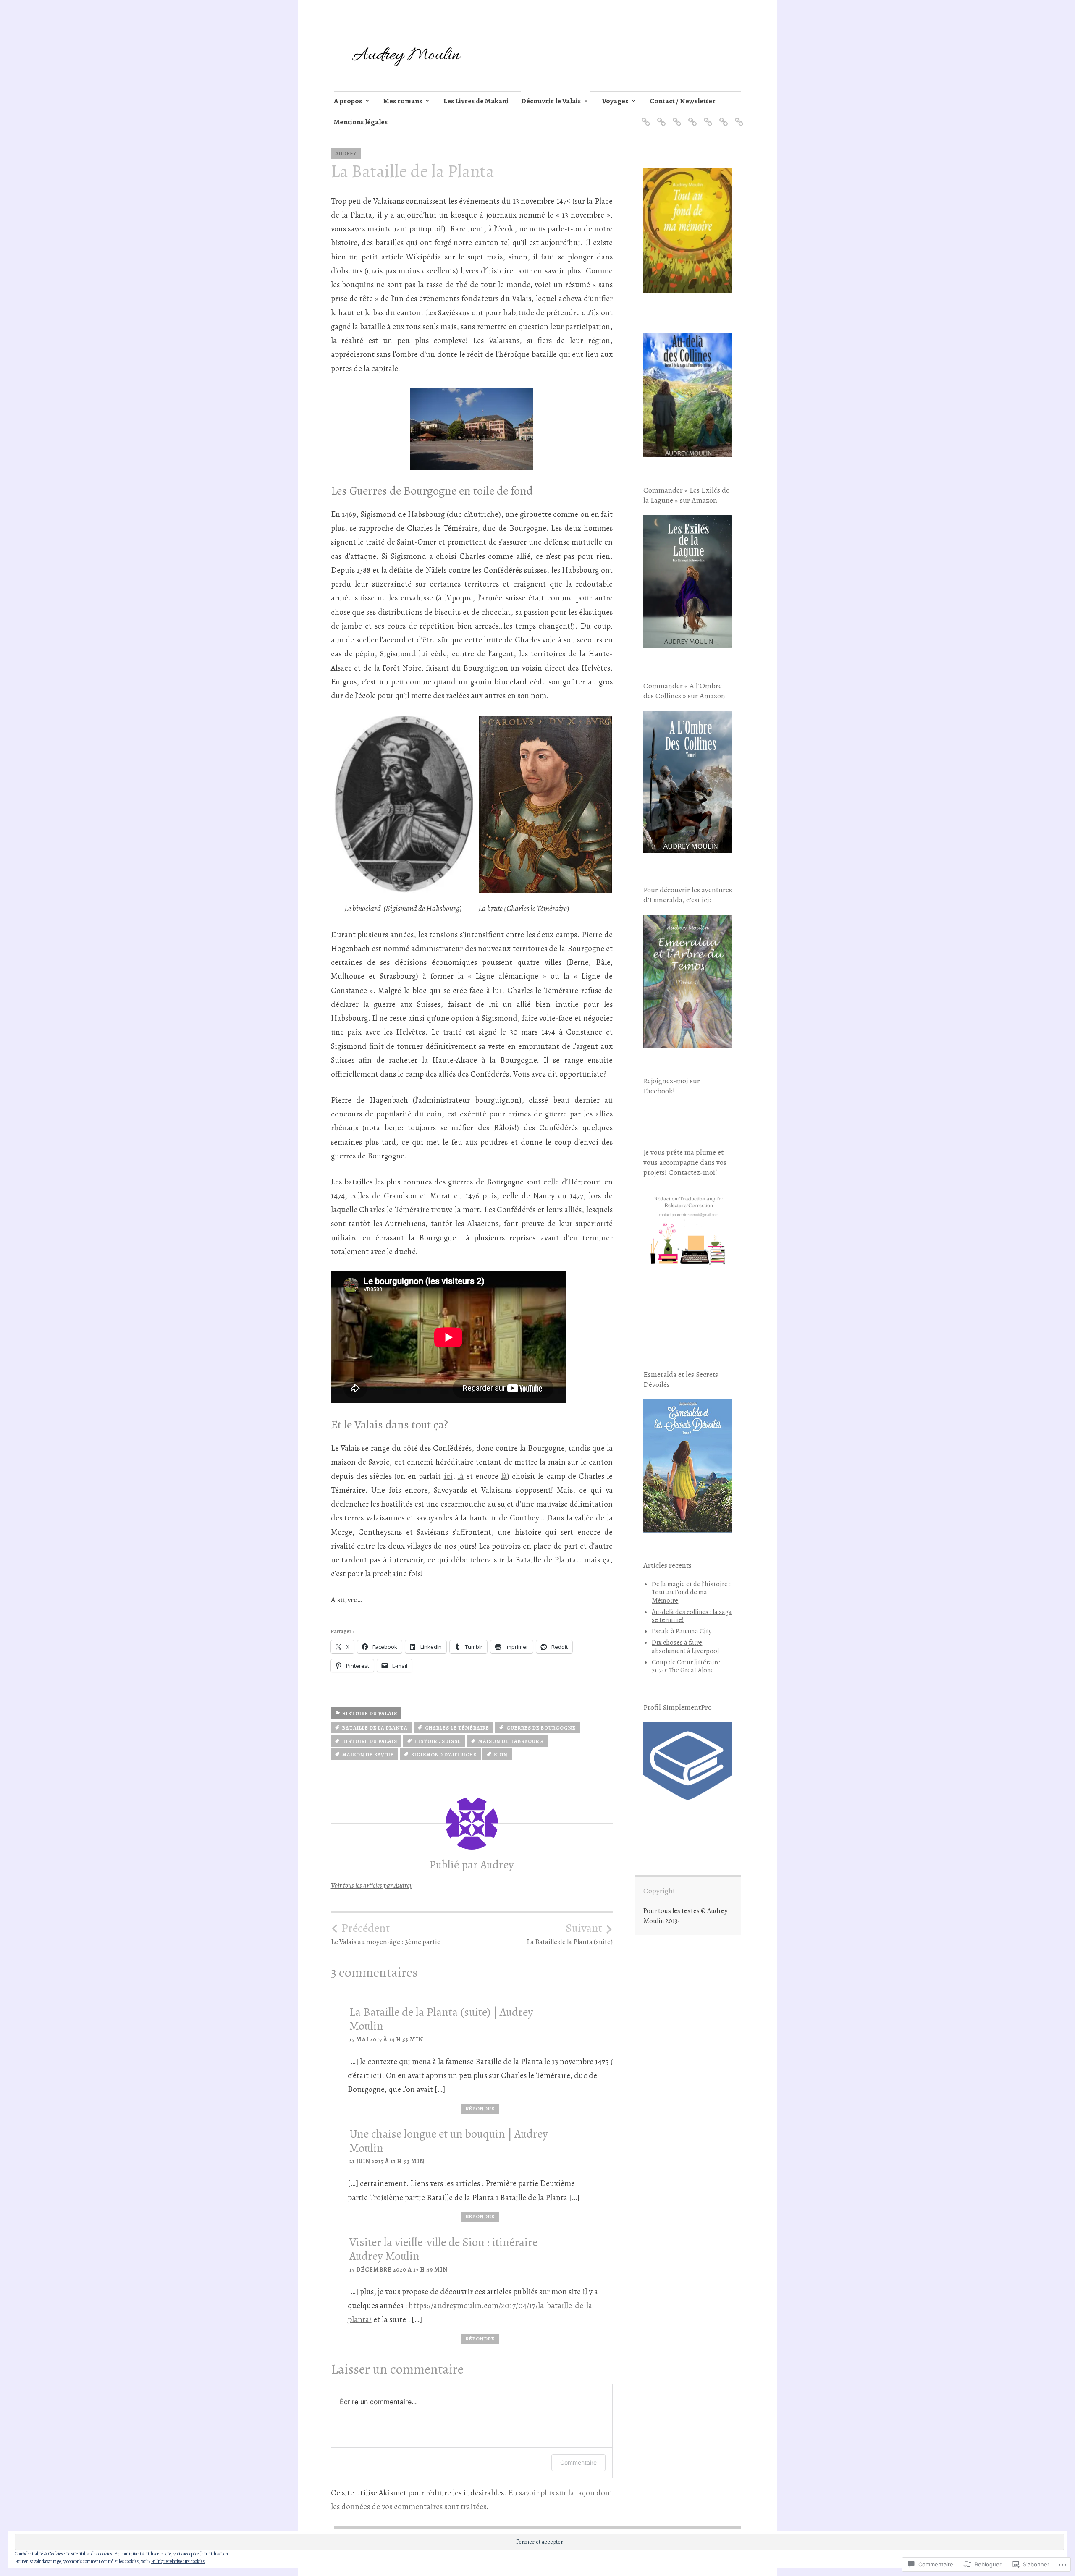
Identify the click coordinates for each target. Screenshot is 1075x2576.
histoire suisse (438, 1741)
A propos (348, 101)
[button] (405, 804)
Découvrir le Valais (551, 101)
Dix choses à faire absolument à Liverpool (685, 1647)
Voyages (615, 101)
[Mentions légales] (738, 117)
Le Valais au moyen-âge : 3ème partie (386, 1934)
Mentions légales (361, 122)
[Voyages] (707, 117)
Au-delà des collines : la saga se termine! (692, 1616)
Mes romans (403, 101)
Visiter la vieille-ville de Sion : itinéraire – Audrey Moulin (448, 2249)
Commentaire (578, 2462)
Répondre (480, 2109)
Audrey (346, 153)
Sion (501, 1755)
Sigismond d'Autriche (444, 1755)
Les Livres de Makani (476, 101)
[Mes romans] (660, 117)
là (461, 1476)
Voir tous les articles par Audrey (372, 1885)
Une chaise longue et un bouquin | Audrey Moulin (449, 2141)
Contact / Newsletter (683, 101)
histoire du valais (370, 1714)
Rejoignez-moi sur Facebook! (672, 1086)
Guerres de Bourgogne (541, 1728)
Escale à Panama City (682, 1631)
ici (448, 1476)
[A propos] (644, 117)
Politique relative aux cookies (178, 2561)
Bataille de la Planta (375, 1728)
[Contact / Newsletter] (722, 117)
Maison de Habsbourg (511, 1741)
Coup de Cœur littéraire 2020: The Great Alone (686, 1666)
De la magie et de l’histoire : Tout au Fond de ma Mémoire (691, 1592)
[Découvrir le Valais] (691, 117)
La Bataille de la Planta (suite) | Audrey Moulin (441, 2019)
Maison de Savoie (368, 1755)
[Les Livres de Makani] (675, 117)
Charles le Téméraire (457, 1728)
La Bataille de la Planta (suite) (570, 1934)
